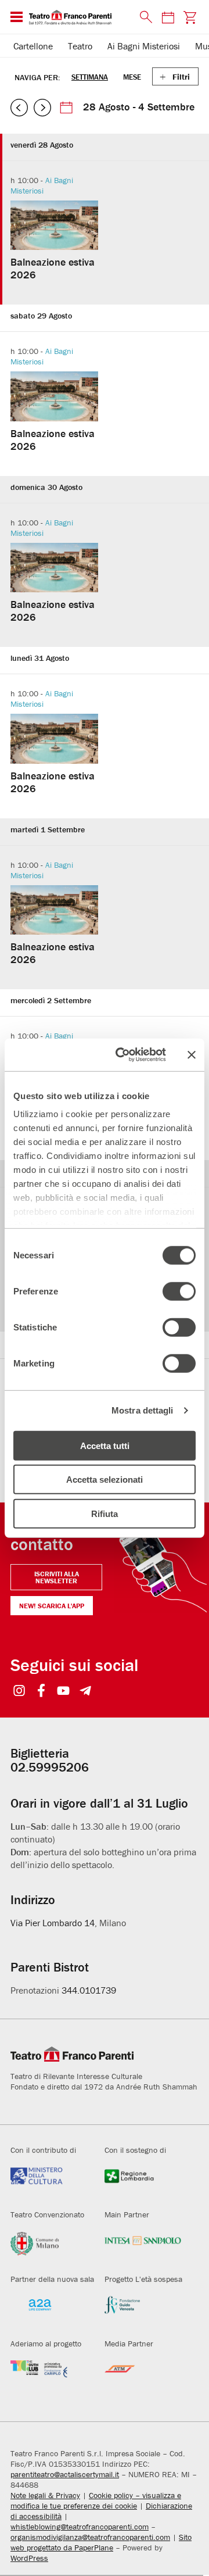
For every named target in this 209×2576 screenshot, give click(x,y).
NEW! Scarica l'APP (52, 1606)
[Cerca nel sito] (143, 17)
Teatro (80, 46)
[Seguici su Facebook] (42, 1692)
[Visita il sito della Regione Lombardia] (143, 2183)
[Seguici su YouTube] (64, 1692)
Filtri (181, 77)
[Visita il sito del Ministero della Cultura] (49, 2183)
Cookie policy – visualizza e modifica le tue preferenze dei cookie (96, 2500)
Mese (132, 77)
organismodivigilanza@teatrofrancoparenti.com (90, 2537)
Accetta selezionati (105, 1480)
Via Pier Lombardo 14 (53, 1923)
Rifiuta (105, 1513)
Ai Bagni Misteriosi (144, 46)
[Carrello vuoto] (190, 17)
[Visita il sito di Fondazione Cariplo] (49, 2376)
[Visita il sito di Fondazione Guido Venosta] (143, 2312)
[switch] (179, 1291)
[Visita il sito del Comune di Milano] (49, 2247)
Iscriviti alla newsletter (57, 1577)
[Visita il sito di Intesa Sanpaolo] (143, 2247)
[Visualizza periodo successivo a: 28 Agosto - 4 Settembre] (42, 108)
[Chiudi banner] (192, 1055)
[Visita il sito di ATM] (143, 2376)
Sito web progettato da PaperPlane (101, 2542)
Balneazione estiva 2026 (53, 268)
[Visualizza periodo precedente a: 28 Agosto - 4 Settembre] (19, 108)
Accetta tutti (105, 1445)
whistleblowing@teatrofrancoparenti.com (80, 2527)
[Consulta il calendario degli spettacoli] (168, 17)
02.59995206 (50, 1767)
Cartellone (33, 46)
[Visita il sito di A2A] (49, 2312)
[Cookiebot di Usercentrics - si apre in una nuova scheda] (122, 1055)
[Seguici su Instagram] (19, 1692)
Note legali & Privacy (45, 2495)
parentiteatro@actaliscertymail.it (65, 2474)
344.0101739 (89, 1990)
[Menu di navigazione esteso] (17, 17)
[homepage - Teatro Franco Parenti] (78, 17)
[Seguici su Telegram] (86, 1692)
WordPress (29, 2558)
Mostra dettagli (143, 1410)
